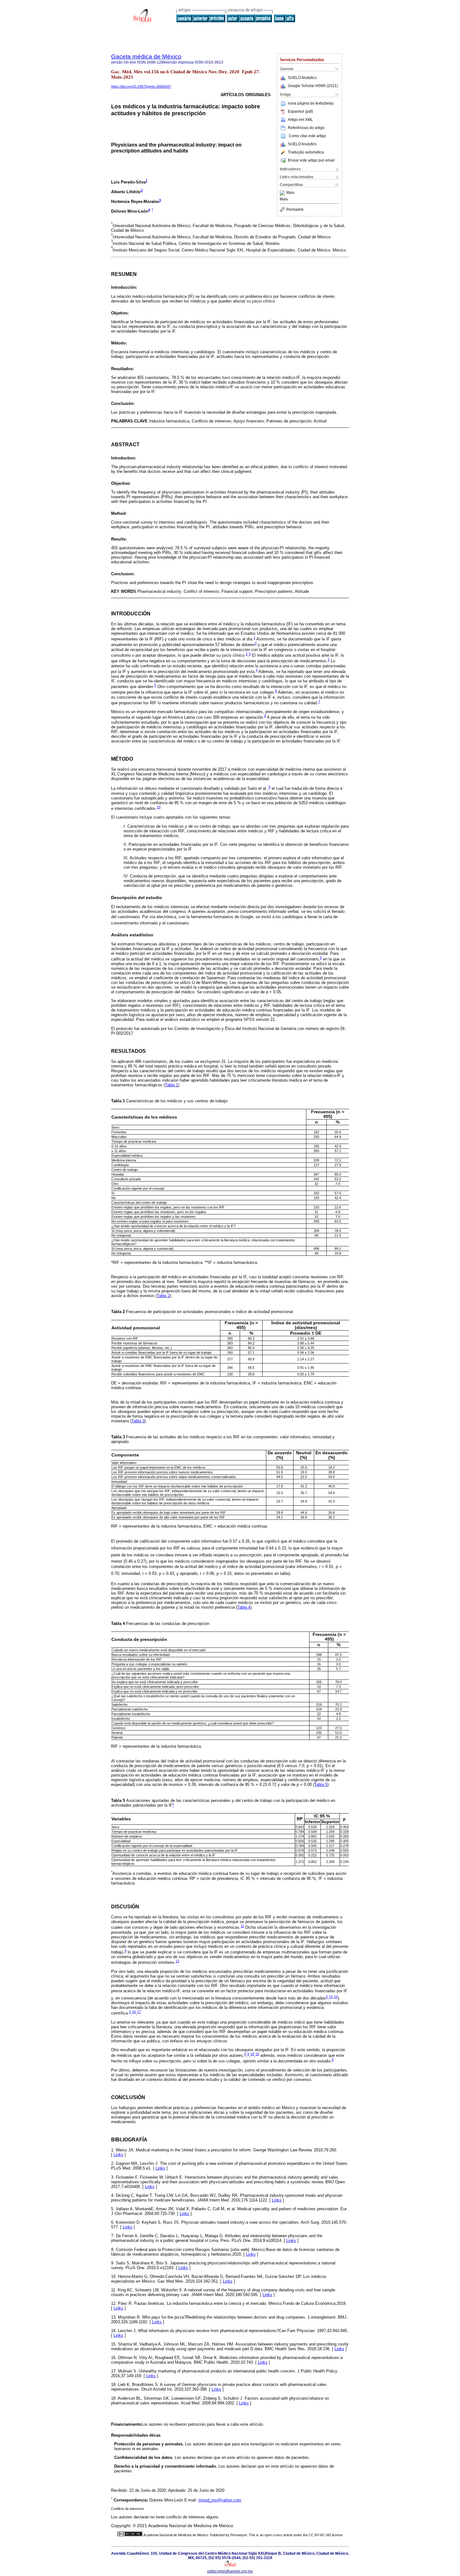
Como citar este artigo (307, 136)
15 (336, 1997)
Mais (290, 193)
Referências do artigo (306, 128)
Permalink (295, 209)
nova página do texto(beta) (311, 103)
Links (118, 2155)
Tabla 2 (163, 1296)
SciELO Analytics (302, 78)
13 (331, 1997)
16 (134, 2012)
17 (139, 2012)
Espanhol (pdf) (300, 111)
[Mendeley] (283, 193)
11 (242, 1926)
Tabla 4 (244, 1607)
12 (177, 1961)
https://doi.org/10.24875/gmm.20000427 (141, 86)
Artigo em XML (300, 120)
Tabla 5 (321, 1785)
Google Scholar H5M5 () (313, 86)
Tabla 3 (138, 1421)
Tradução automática (306, 152)
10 (159, 807)
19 (257, 2054)
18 (252, 2054)
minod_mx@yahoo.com (220, 2500)
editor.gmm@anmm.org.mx (230, 2571)
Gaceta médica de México (146, 57)
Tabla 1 (171, 1085)
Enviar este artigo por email (311, 160)
